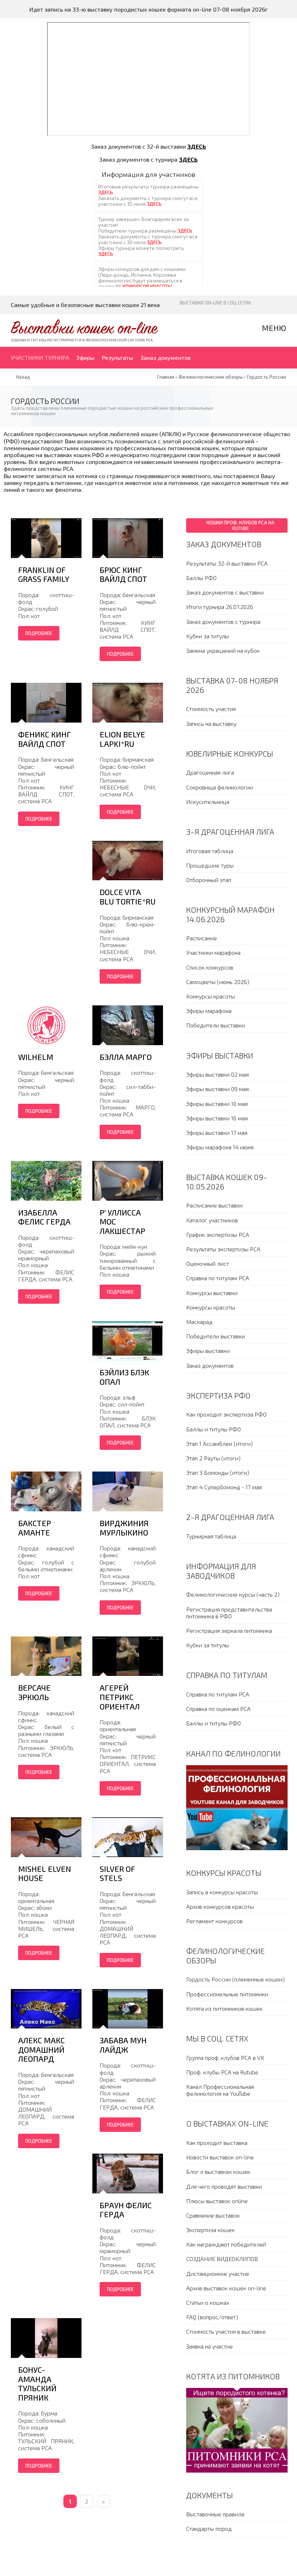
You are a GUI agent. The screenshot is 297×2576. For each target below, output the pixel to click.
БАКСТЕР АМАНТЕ (35, 1528)
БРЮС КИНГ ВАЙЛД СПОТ (123, 574)
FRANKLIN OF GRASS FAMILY (44, 574)
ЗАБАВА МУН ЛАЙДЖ (123, 2045)
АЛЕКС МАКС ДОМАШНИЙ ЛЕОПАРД (41, 2049)
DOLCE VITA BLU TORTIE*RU (128, 897)
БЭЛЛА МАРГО (126, 1057)
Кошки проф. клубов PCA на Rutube (240, 525)
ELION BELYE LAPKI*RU (122, 739)
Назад (23, 377)
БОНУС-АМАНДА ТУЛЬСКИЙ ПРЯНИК (37, 2384)
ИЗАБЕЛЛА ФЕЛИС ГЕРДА (44, 1217)
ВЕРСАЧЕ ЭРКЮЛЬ (34, 1692)
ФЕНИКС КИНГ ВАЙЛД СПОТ (45, 739)
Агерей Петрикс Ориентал (120, 1697)
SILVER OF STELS (117, 1874)
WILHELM (36, 1057)
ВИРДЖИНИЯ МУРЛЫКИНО (124, 1528)
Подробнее (39, 633)
